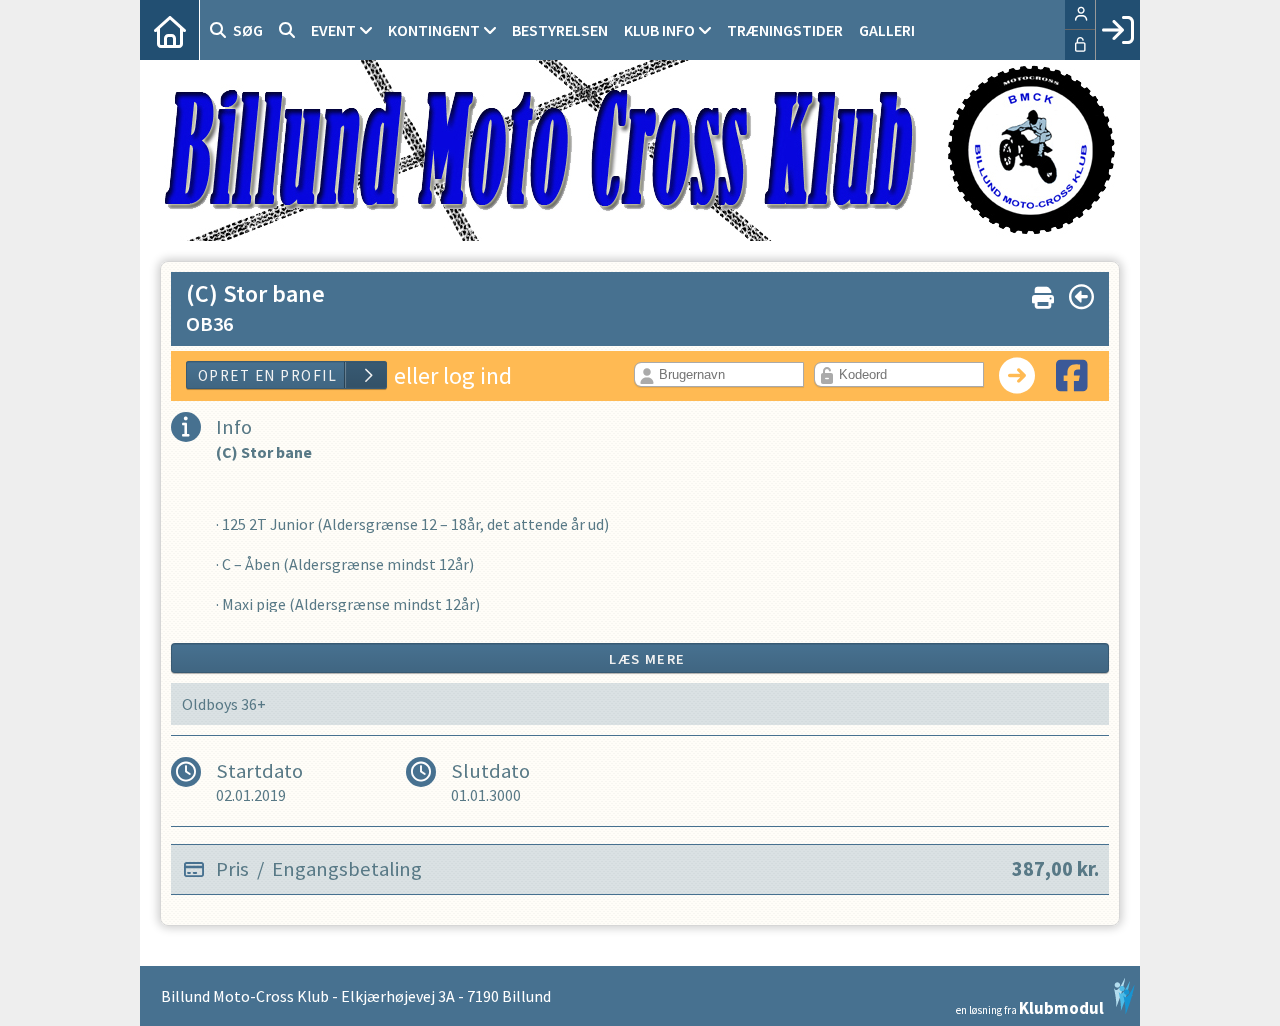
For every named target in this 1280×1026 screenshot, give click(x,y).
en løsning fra (1030, 1006)
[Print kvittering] (1043, 293)
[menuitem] (170, 30)
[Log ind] (1117, 30)
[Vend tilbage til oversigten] (1081, 297)
